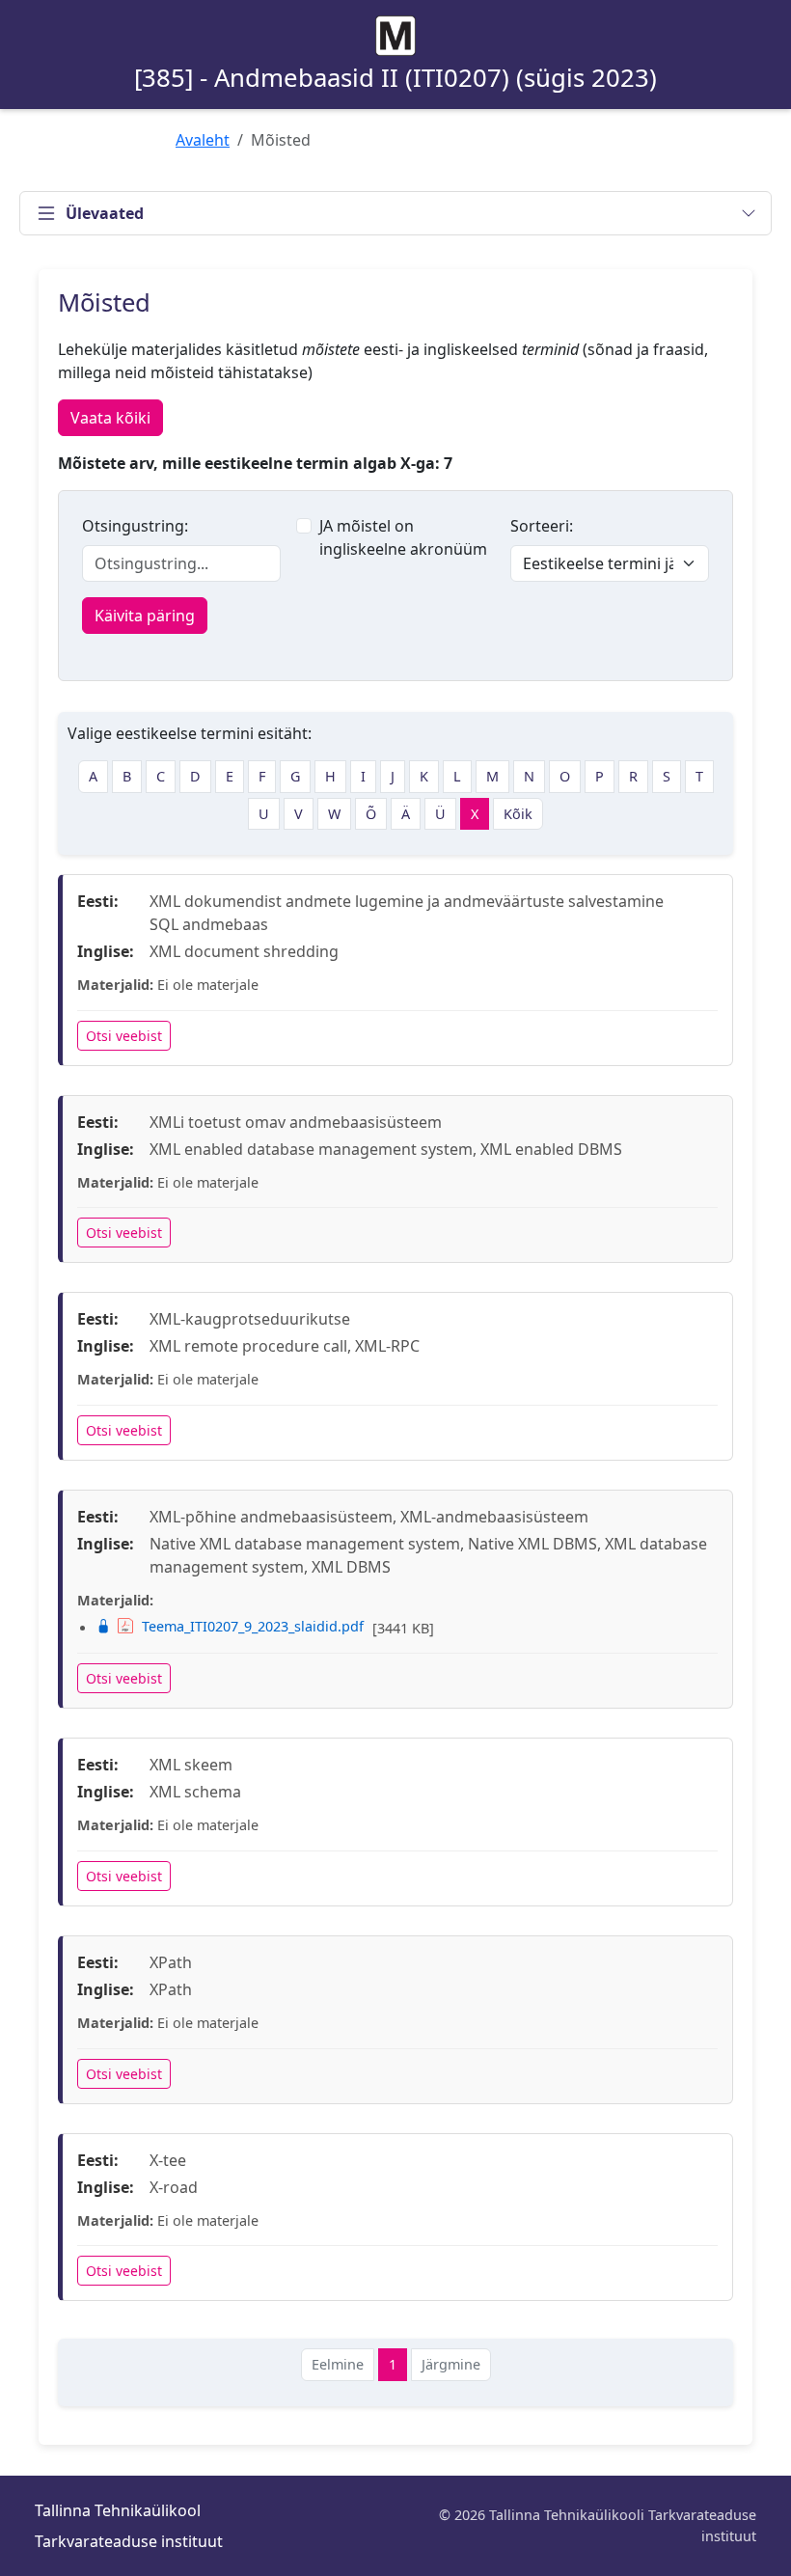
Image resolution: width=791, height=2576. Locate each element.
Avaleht (203, 140)
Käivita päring (145, 616)
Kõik (518, 814)
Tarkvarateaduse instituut (129, 2541)
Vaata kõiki (110, 418)
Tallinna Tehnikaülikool (118, 2510)
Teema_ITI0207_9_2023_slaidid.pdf (253, 1626)
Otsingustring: (135, 526)
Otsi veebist (124, 1036)
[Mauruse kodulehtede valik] (395, 36)
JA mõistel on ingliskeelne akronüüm (403, 537)
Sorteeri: (542, 526)
